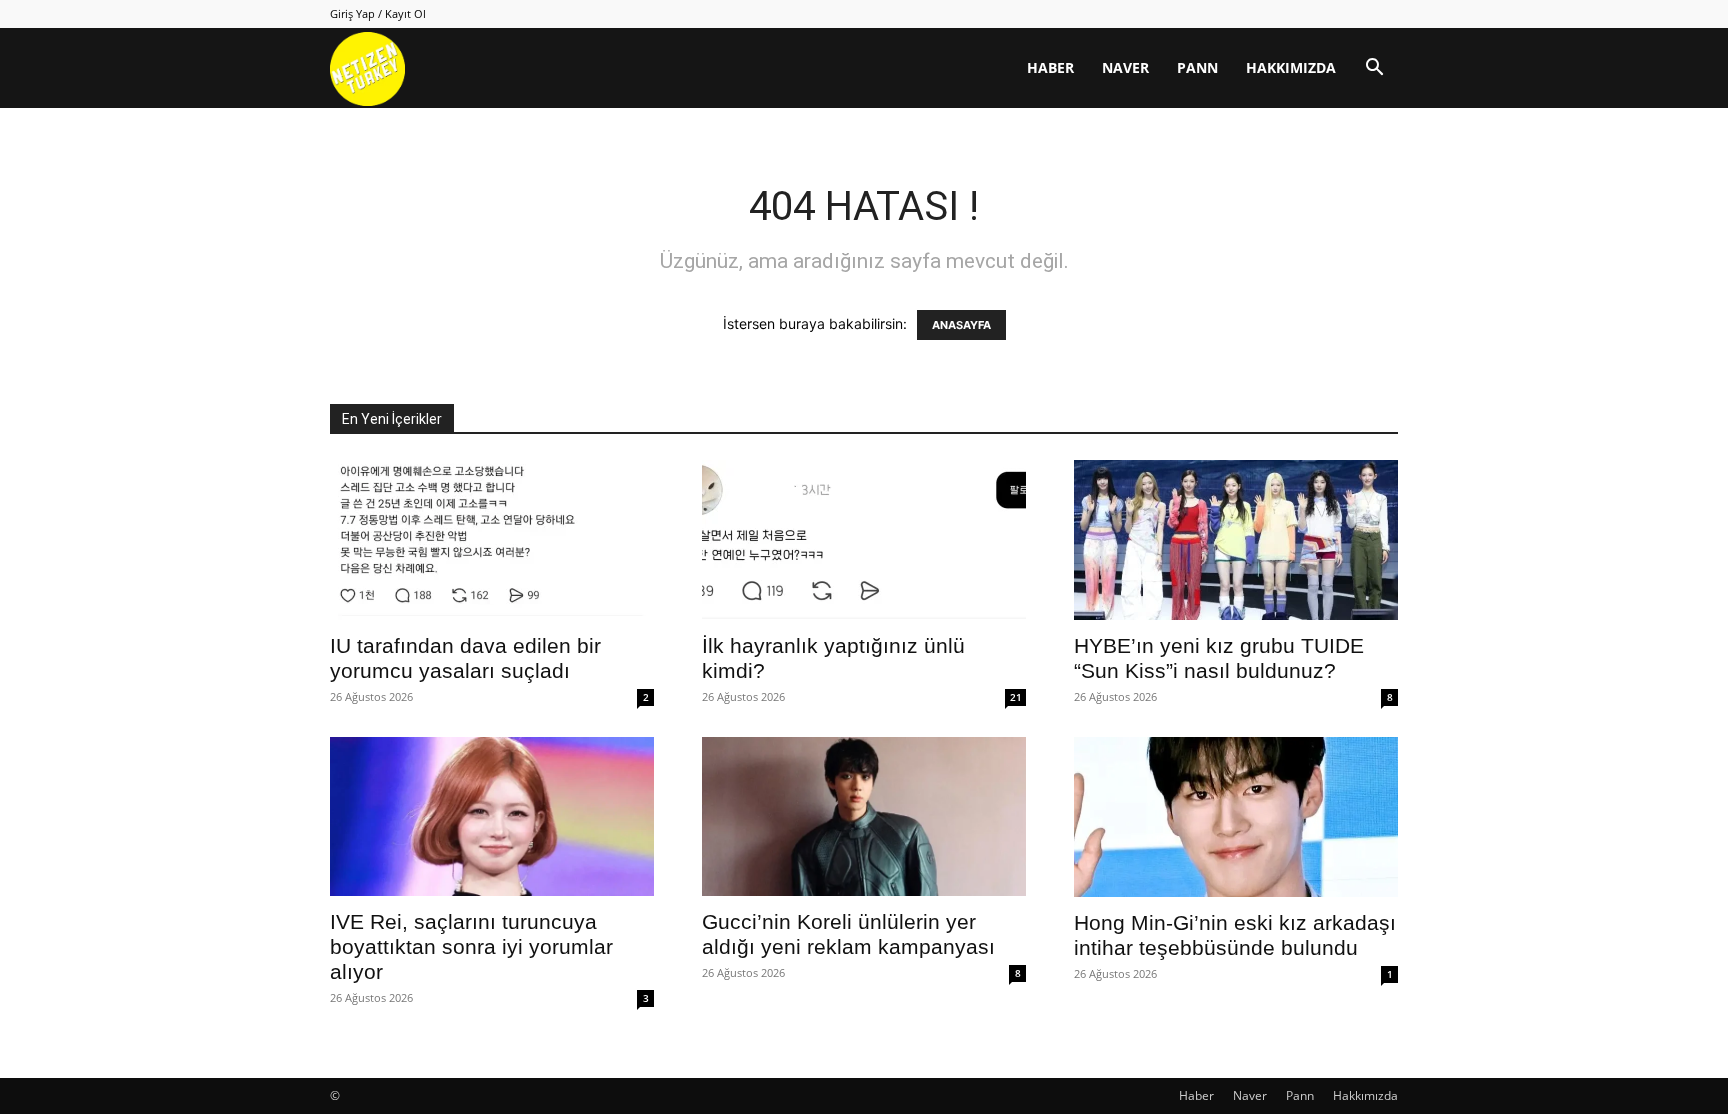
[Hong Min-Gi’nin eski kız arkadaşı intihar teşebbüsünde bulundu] (1236, 817)
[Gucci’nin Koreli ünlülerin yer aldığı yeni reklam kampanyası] (864, 816)
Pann (1197, 67)
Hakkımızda (1291, 67)
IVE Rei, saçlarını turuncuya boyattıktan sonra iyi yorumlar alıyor (471, 946)
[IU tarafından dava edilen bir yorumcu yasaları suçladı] (492, 540)
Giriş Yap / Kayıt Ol (378, 13)
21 (1016, 697)
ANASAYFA (961, 325)
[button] (1374, 69)
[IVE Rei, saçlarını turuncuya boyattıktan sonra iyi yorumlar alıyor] (492, 816)
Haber (1050, 67)
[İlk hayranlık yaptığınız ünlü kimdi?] (864, 540)
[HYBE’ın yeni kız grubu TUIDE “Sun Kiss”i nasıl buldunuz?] (1236, 540)
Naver (1125, 67)
